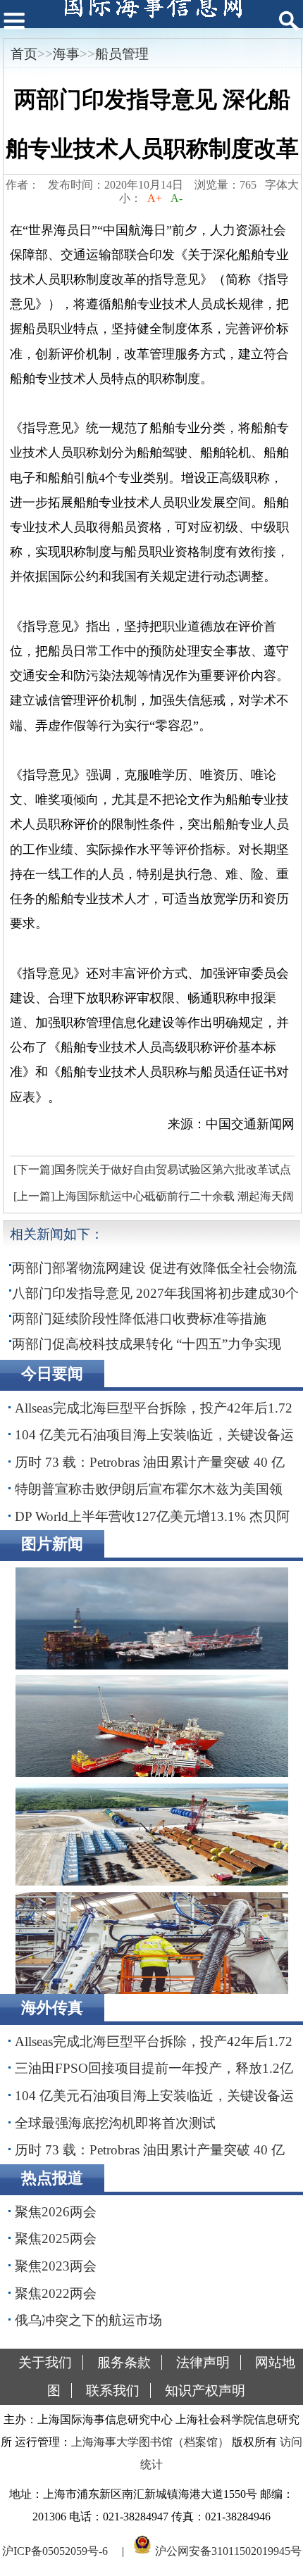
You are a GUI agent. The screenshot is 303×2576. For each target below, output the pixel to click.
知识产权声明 (205, 2391)
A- (177, 198)
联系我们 (113, 2391)
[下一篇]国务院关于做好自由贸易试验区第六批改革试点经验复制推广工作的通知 (150, 1173)
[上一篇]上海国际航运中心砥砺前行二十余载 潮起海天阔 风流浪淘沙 (152, 1200)
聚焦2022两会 (56, 2293)
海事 (66, 54)
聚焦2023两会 (56, 2266)
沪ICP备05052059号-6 (55, 2550)
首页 (24, 54)
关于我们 (45, 2362)
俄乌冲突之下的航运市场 (88, 2320)
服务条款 (124, 2362)
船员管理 (122, 54)
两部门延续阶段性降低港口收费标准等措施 (139, 1319)
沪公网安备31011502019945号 (228, 2550)
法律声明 (203, 2362)
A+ (155, 198)
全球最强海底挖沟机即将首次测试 (115, 2123)
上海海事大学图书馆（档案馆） (150, 2442)
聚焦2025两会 (56, 2239)
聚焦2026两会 (56, 2212)
